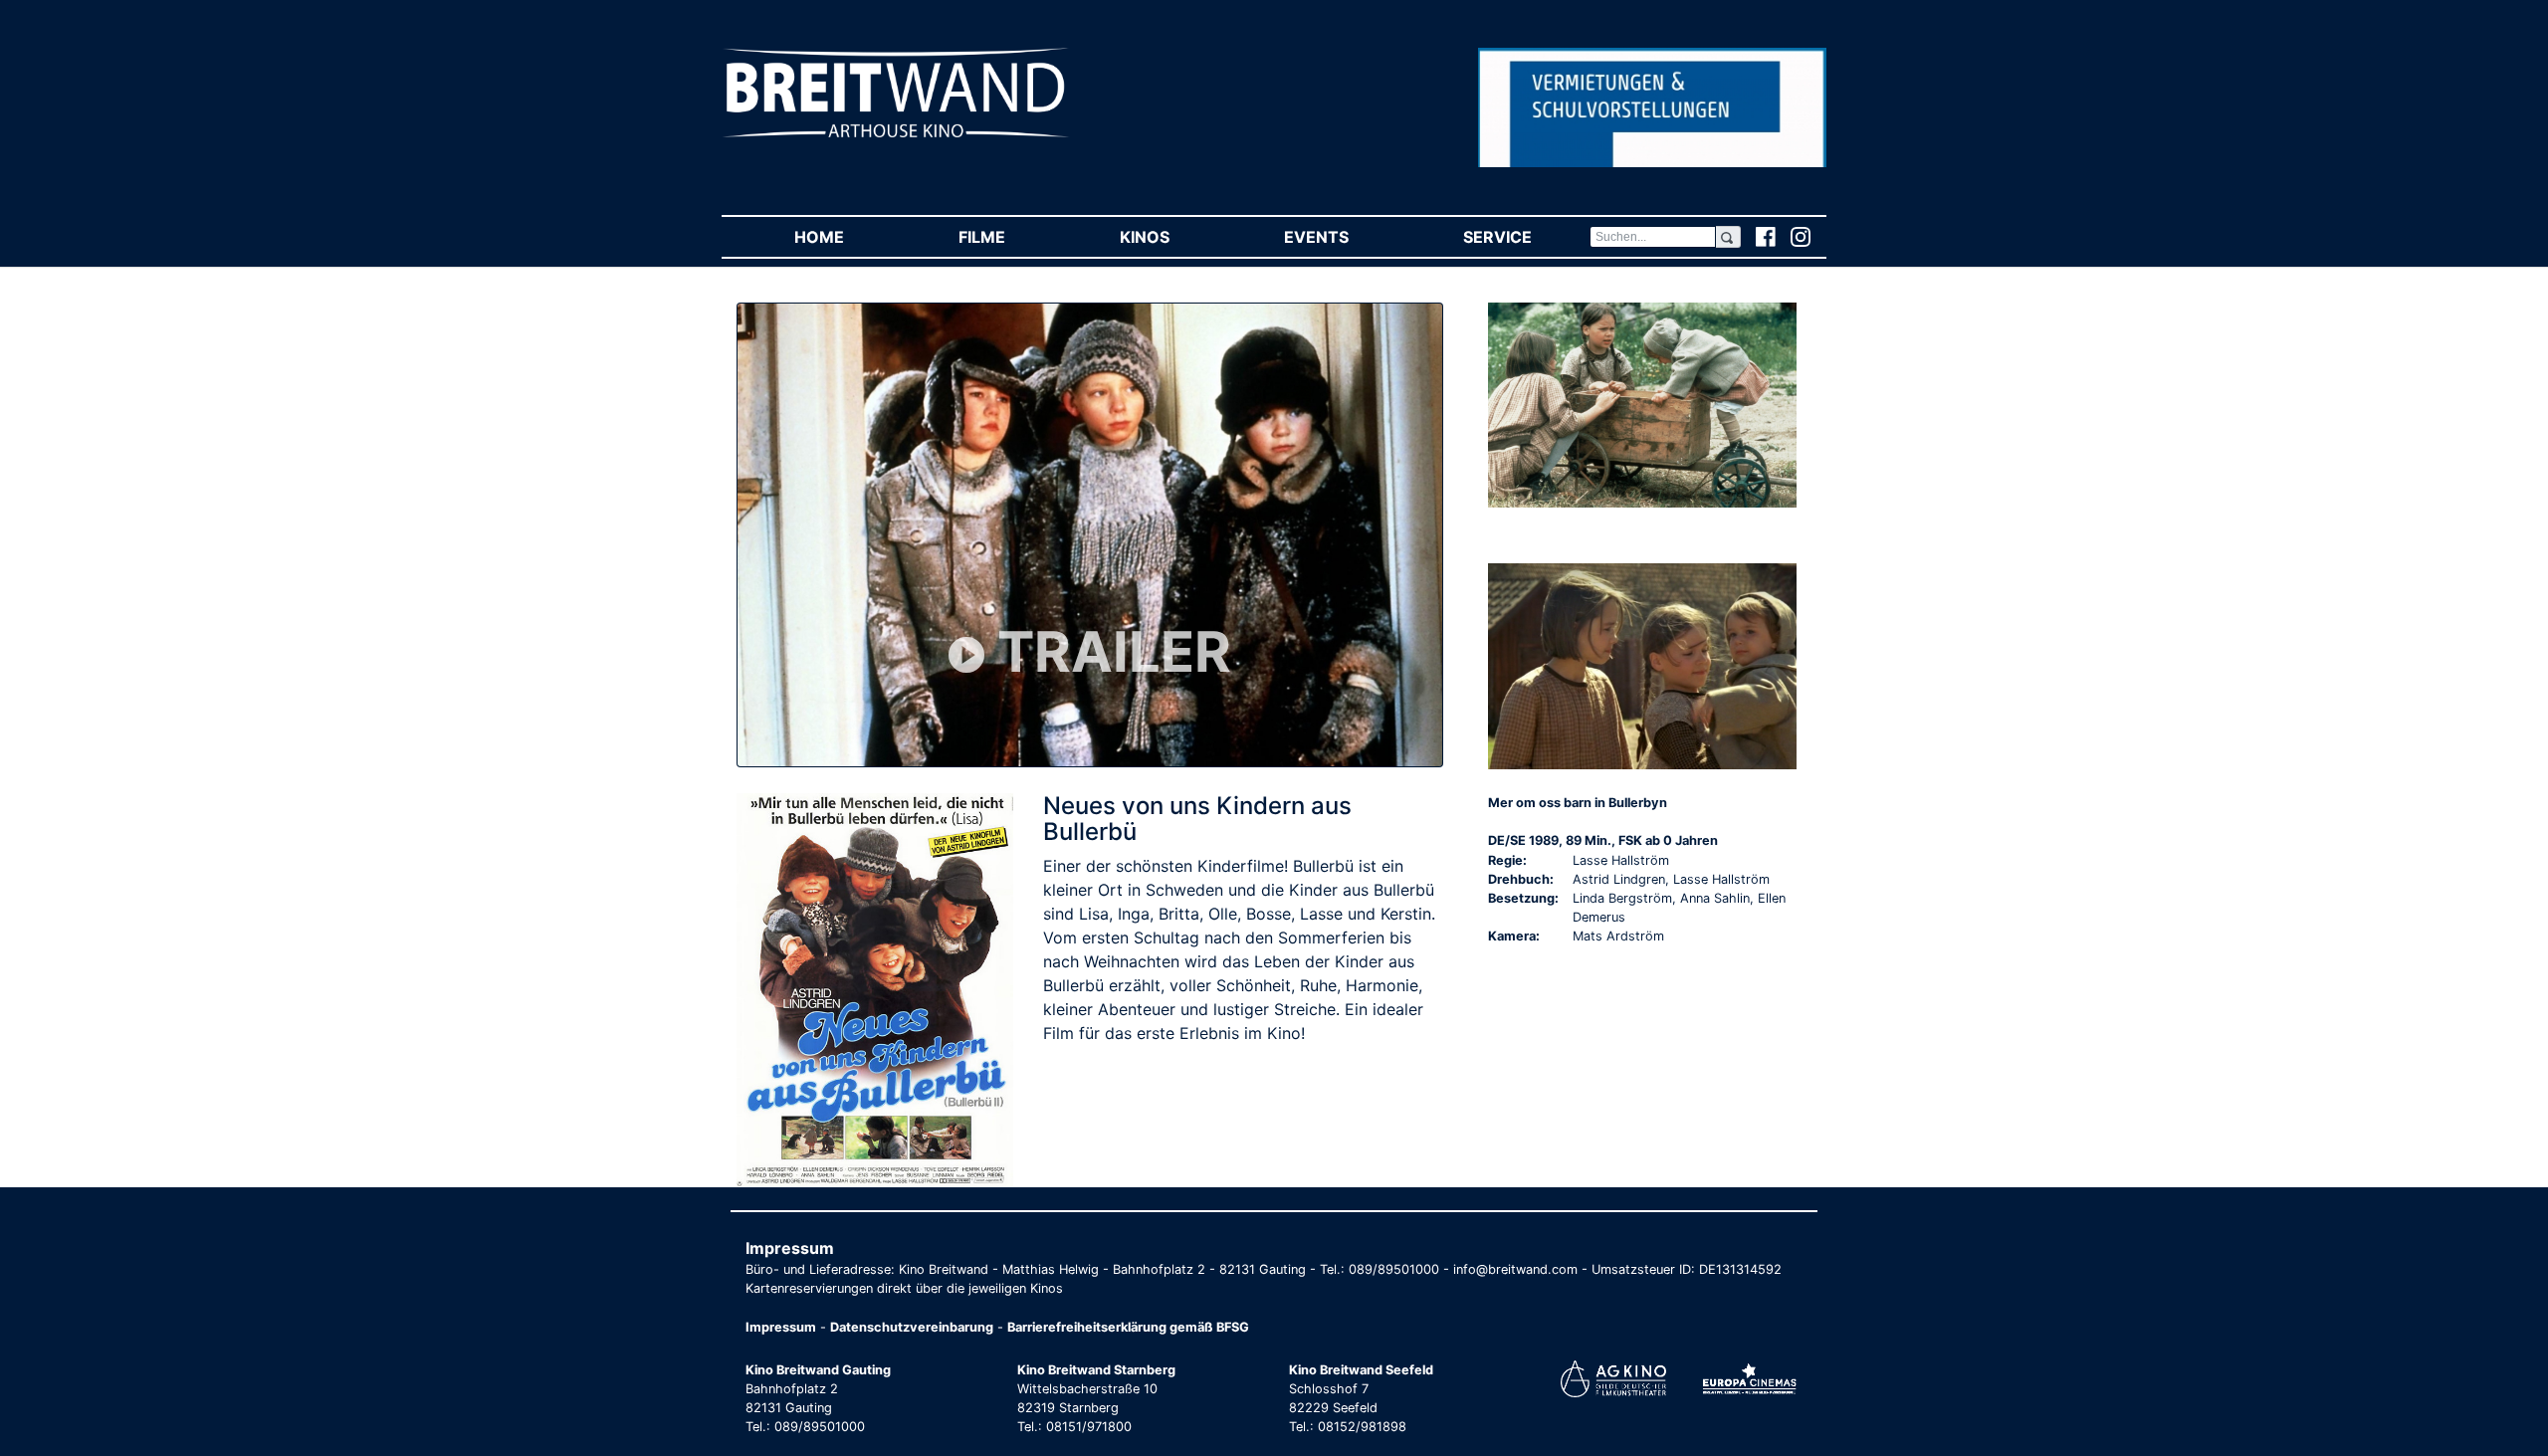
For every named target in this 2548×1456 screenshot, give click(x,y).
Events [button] (1345, 237)
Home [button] (848, 237)
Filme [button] (1010, 237)
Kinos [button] (1173, 237)
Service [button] (1526, 237)
